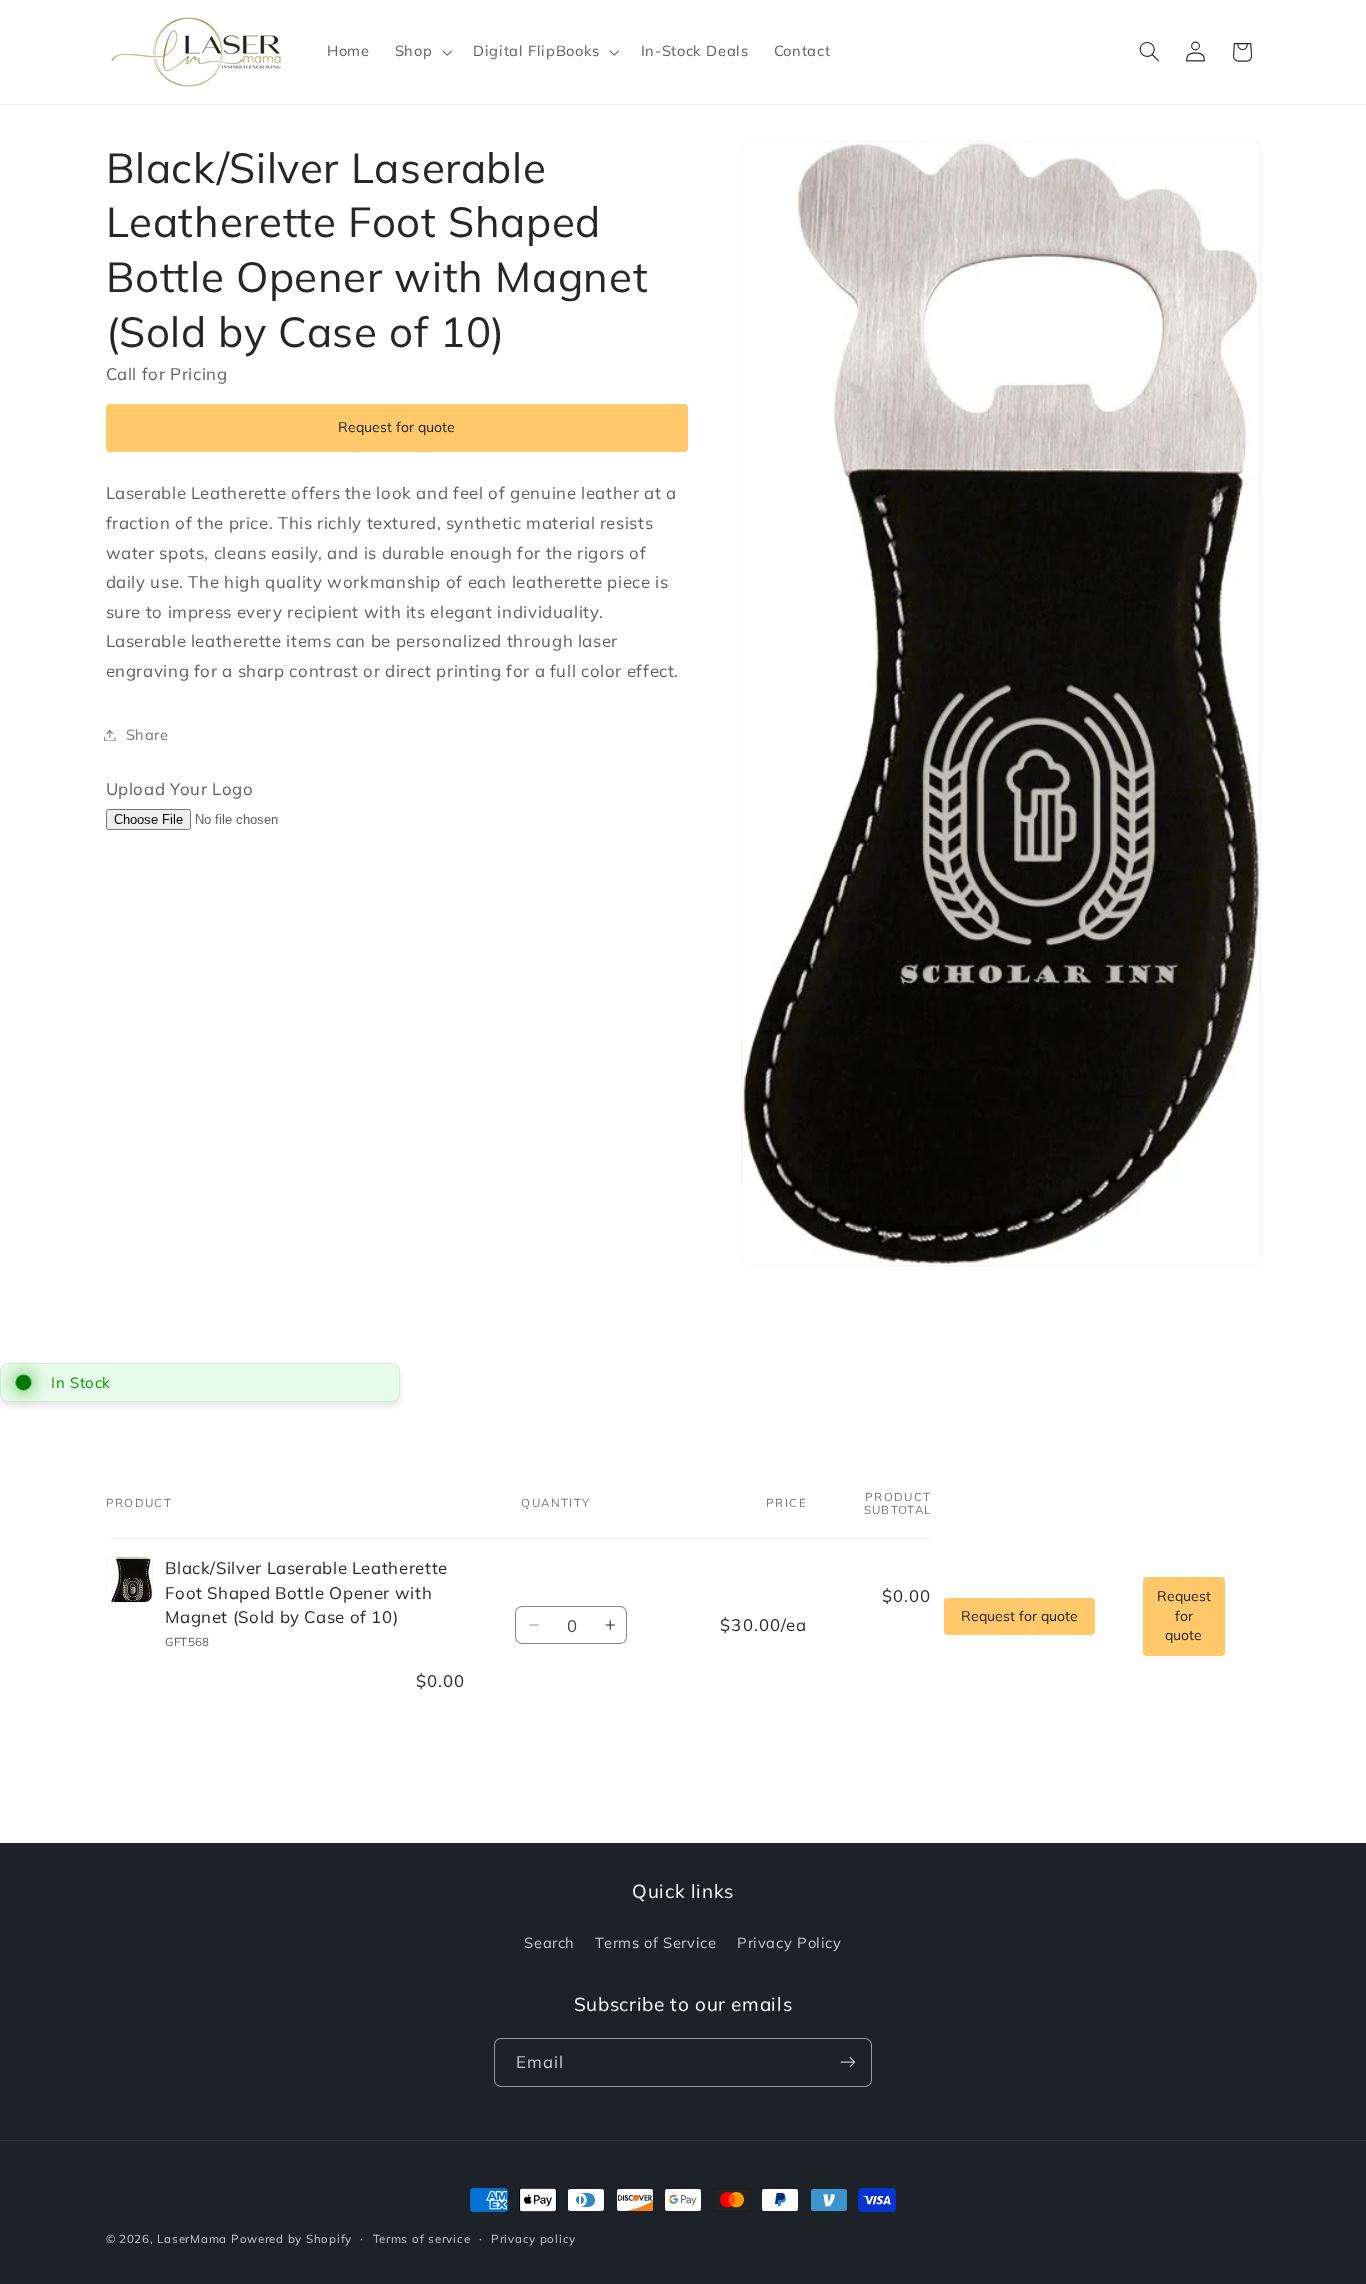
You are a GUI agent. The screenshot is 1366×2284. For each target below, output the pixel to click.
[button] (421, 52)
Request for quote (396, 427)
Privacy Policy (789, 1942)
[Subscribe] (848, 2062)
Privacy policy (533, 2237)
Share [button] (147, 734)
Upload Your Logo (180, 788)
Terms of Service (655, 1942)
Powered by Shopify (291, 2238)
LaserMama (192, 2238)
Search (549, 1942)
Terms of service (422, 2237)
